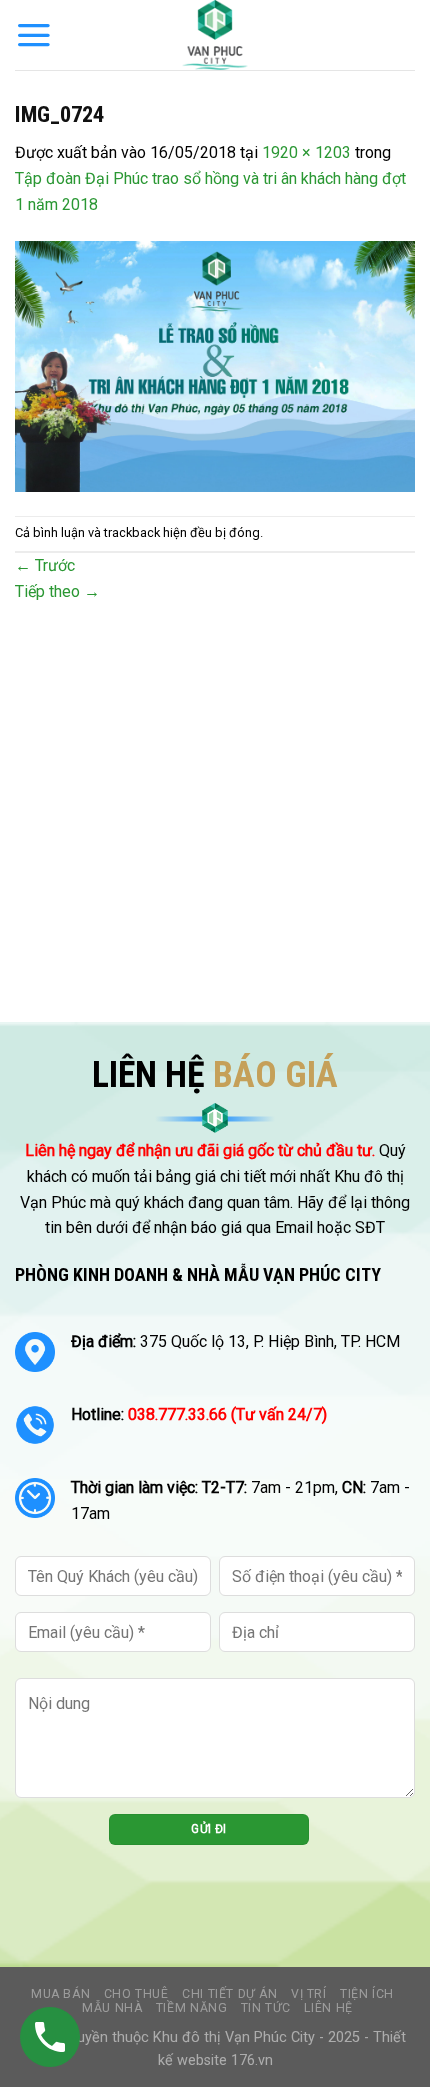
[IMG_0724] (215, 365)
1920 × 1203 (306, 152)
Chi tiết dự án (230, 1994)
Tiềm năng (192, 2008)
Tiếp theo (57, 591)
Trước (45, 565)
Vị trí (309, 1994)
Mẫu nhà (112, 2008)
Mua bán (60, 1994)
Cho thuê (136, 1994)
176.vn (252, 2060)
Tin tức (266, 2008)
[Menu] (34, 35)
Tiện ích (367, 1994)
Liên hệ (328, 2008)
